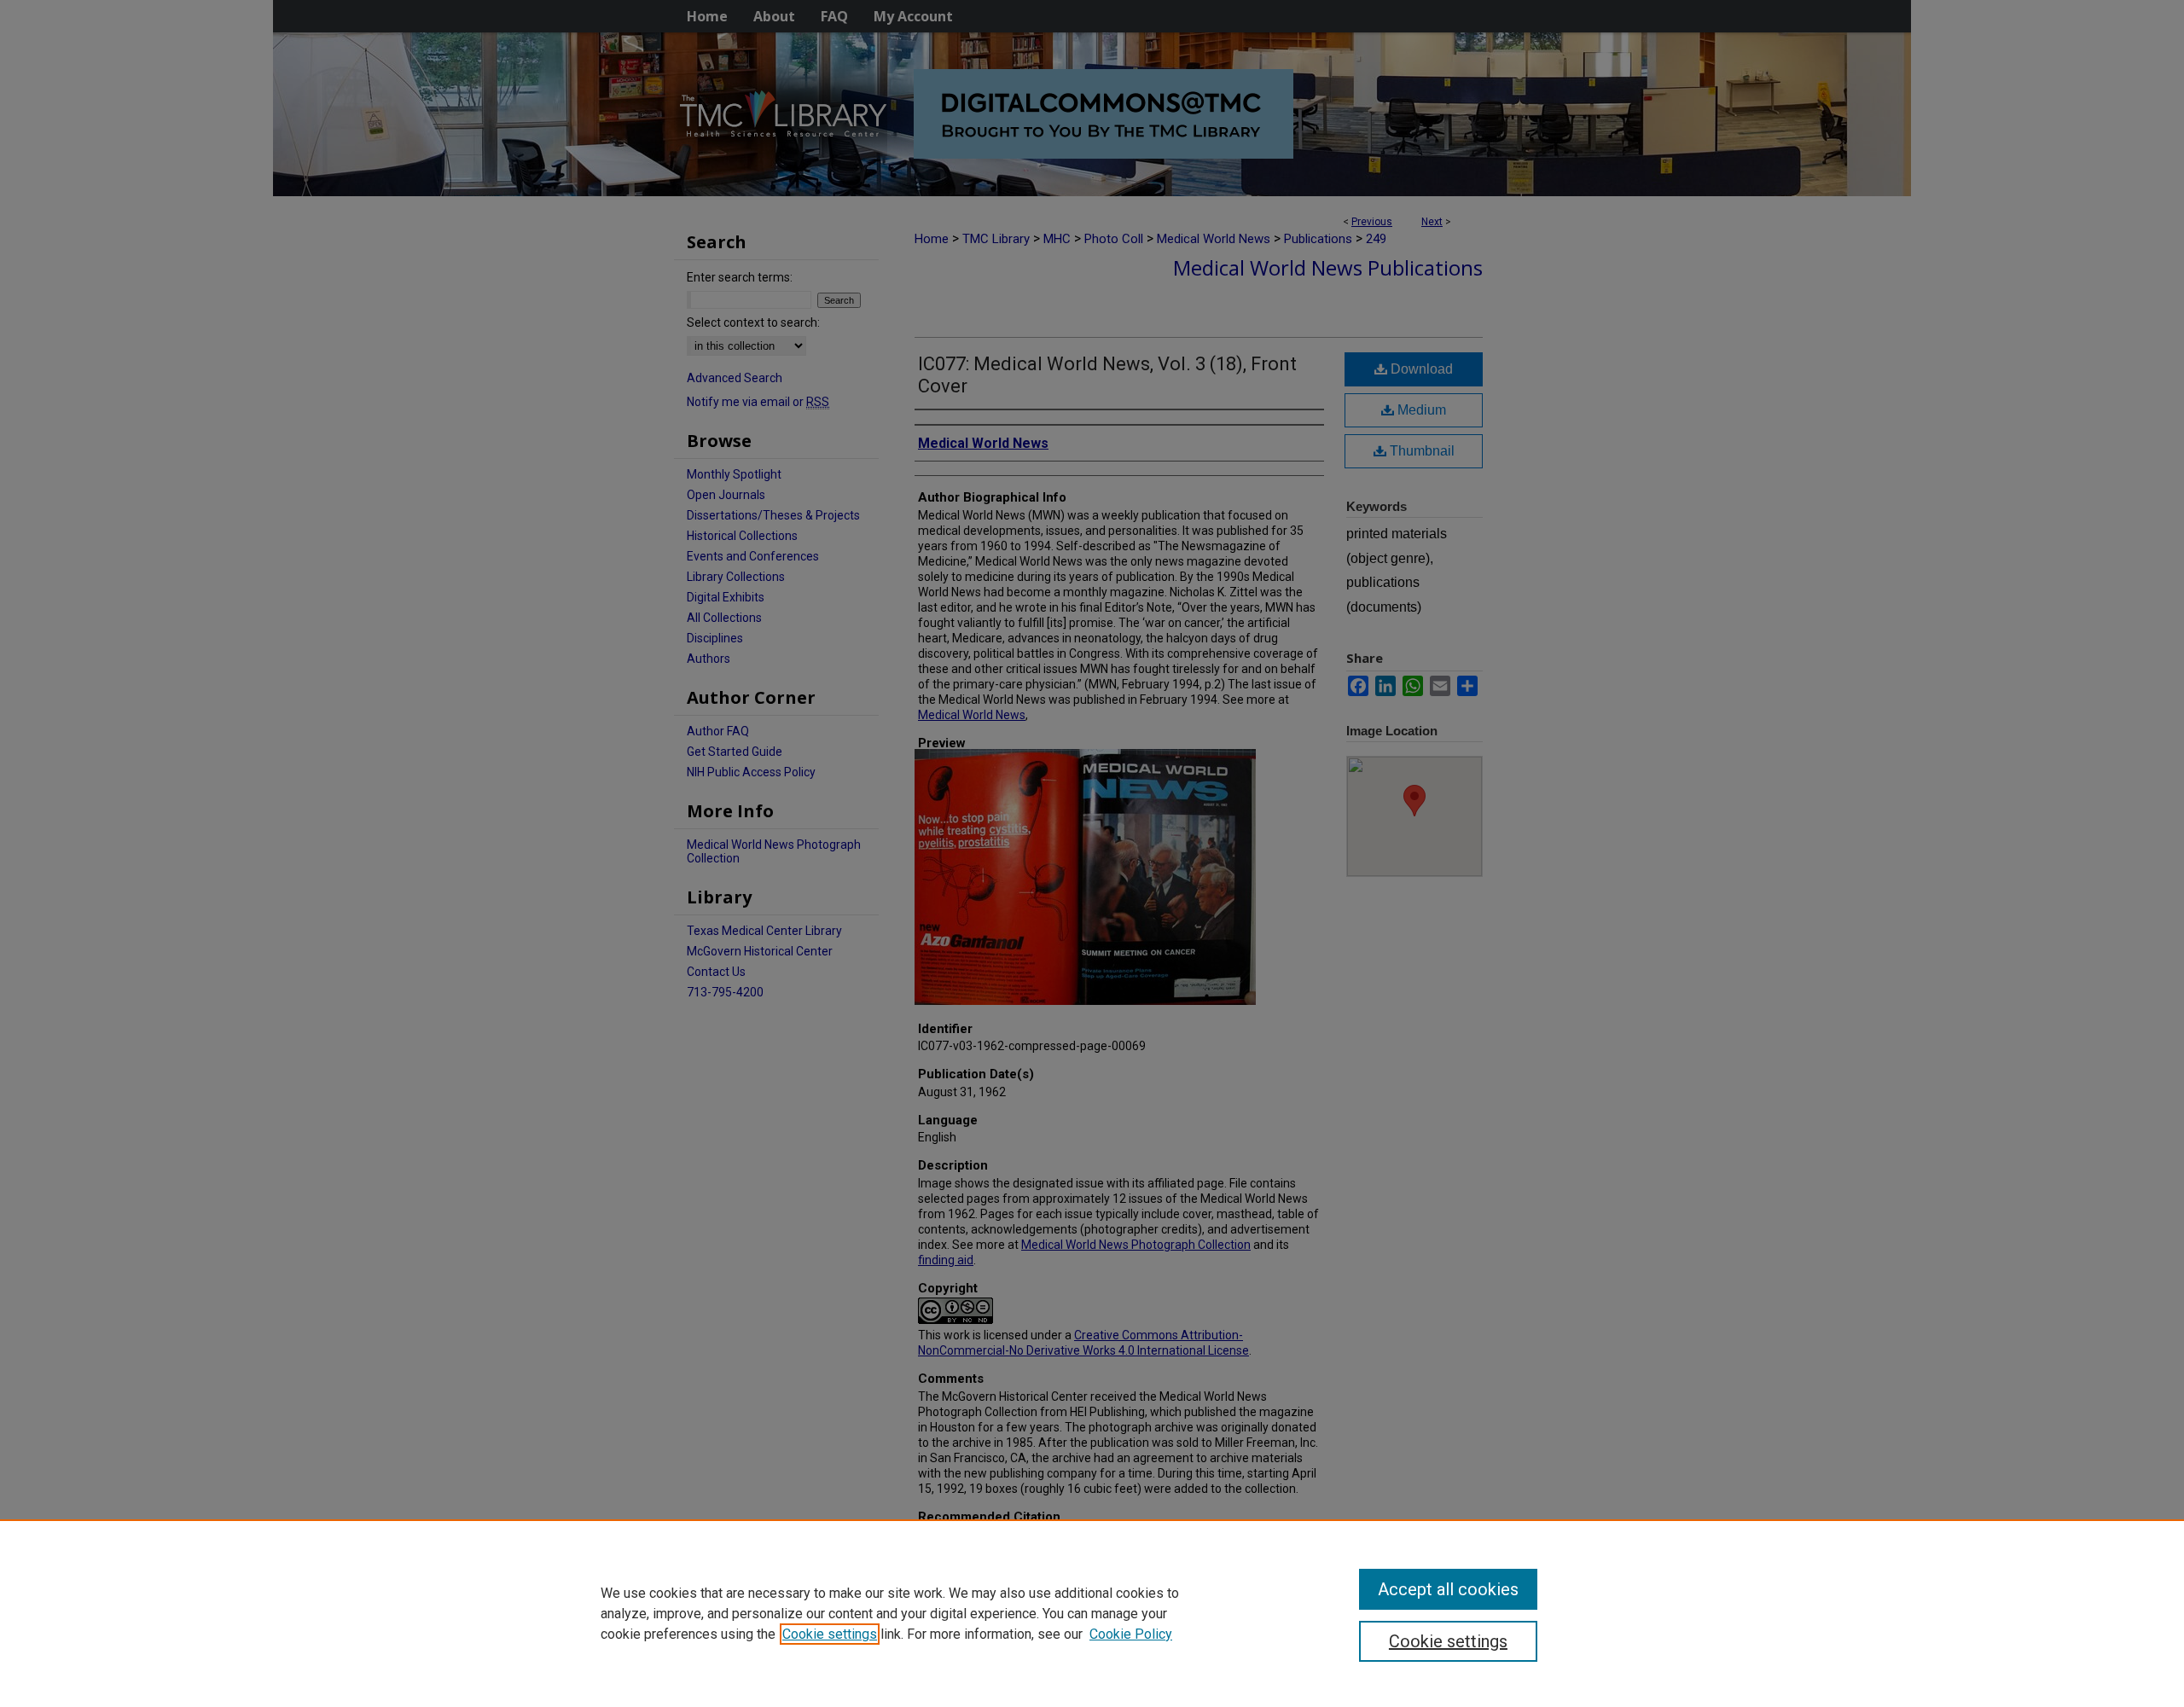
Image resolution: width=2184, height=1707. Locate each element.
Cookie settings (830, 1634)
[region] (1092, 1613)
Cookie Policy (1131, 1634)
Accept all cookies (1448, 1589)
